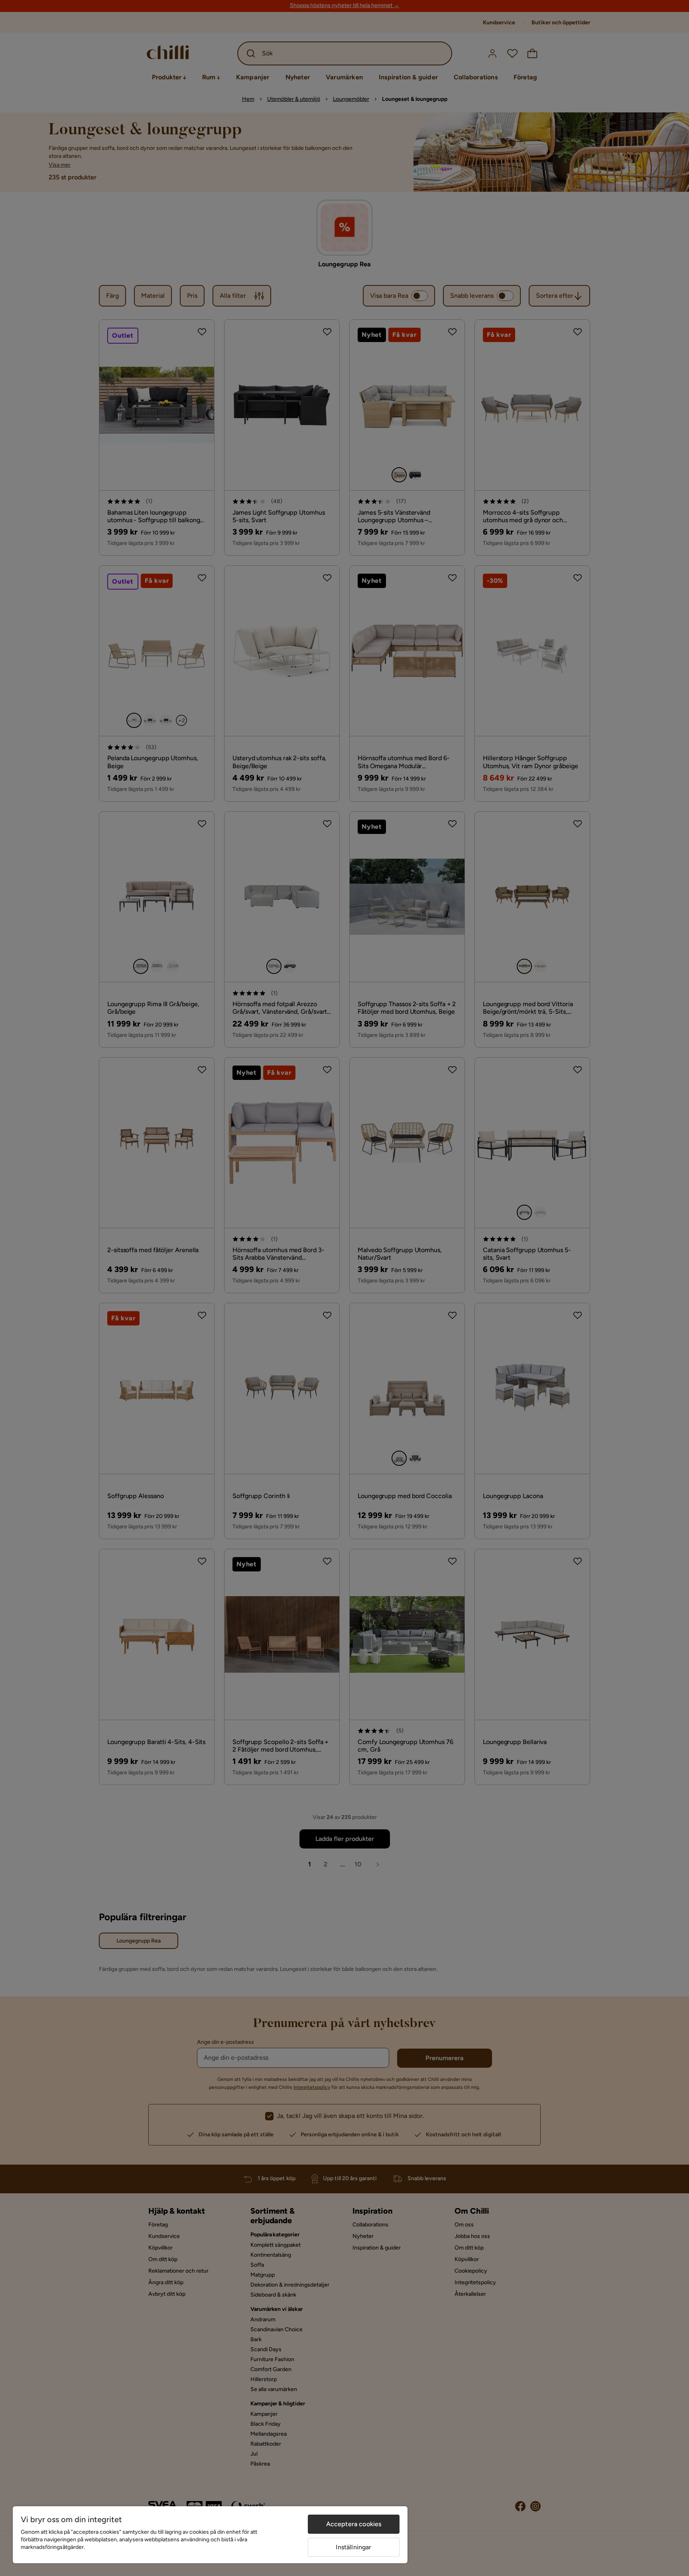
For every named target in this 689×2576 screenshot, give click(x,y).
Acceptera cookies (354, 2524)
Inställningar (353, 2547)
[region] (210, 2535)
